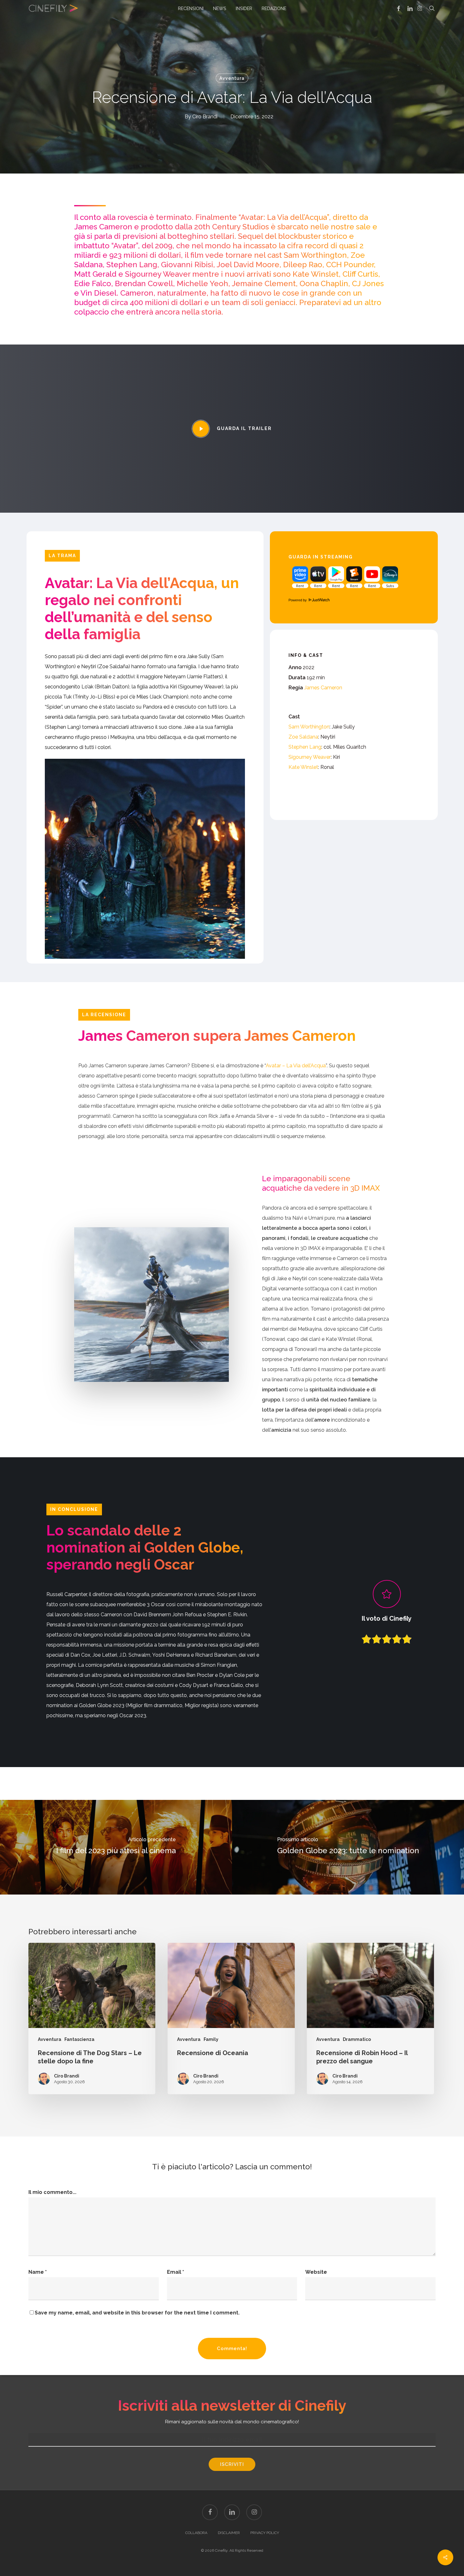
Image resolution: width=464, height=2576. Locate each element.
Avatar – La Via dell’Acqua (296, 1066)
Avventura (232, 78)
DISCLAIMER (229, 2533)
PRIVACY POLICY (265, 2533)
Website (316, 2272)
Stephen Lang (305, 747)
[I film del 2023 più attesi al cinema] (116, 1847)
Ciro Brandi (205, 117)
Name (38, 2272)
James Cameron (323, 688)
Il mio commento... (52, 2192)
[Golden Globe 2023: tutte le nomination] (348, 1847)
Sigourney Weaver (310, 757)
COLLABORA (196, 2533)
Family (211, 2039)
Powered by (298, 600)
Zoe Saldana (303, 737)
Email (175, 2272)
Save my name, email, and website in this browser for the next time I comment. (137, 2313)
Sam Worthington (309, 727)
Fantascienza (79, 2039)
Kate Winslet (303, 767)
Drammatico (357, 2039)
